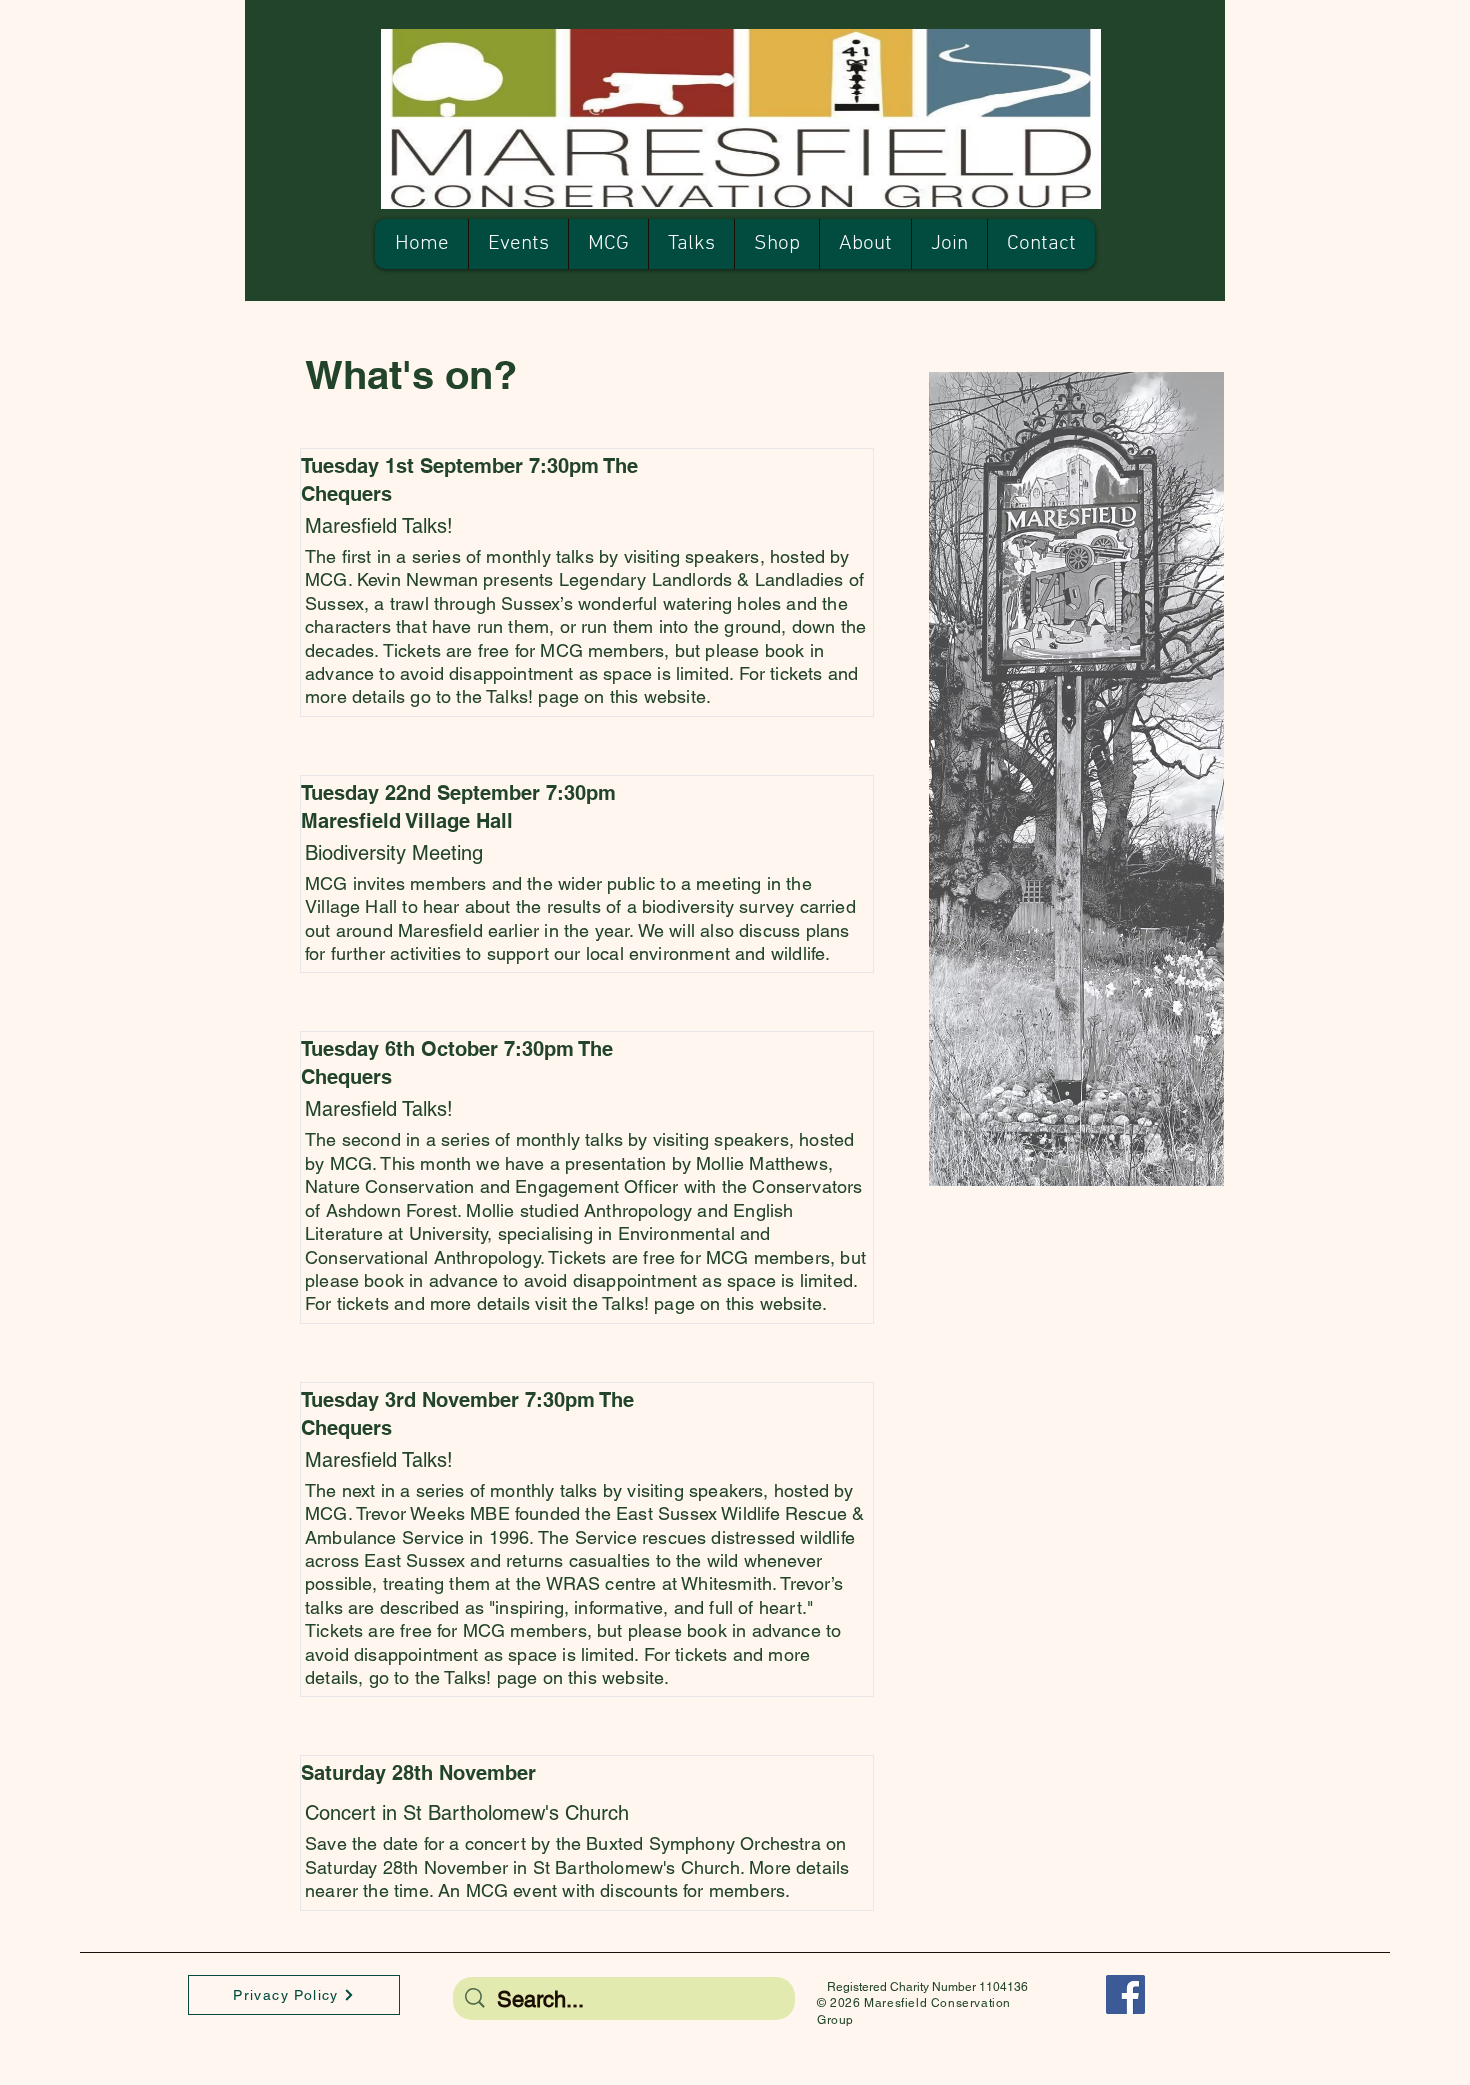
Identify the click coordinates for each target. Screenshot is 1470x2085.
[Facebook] (1125, 1994)
